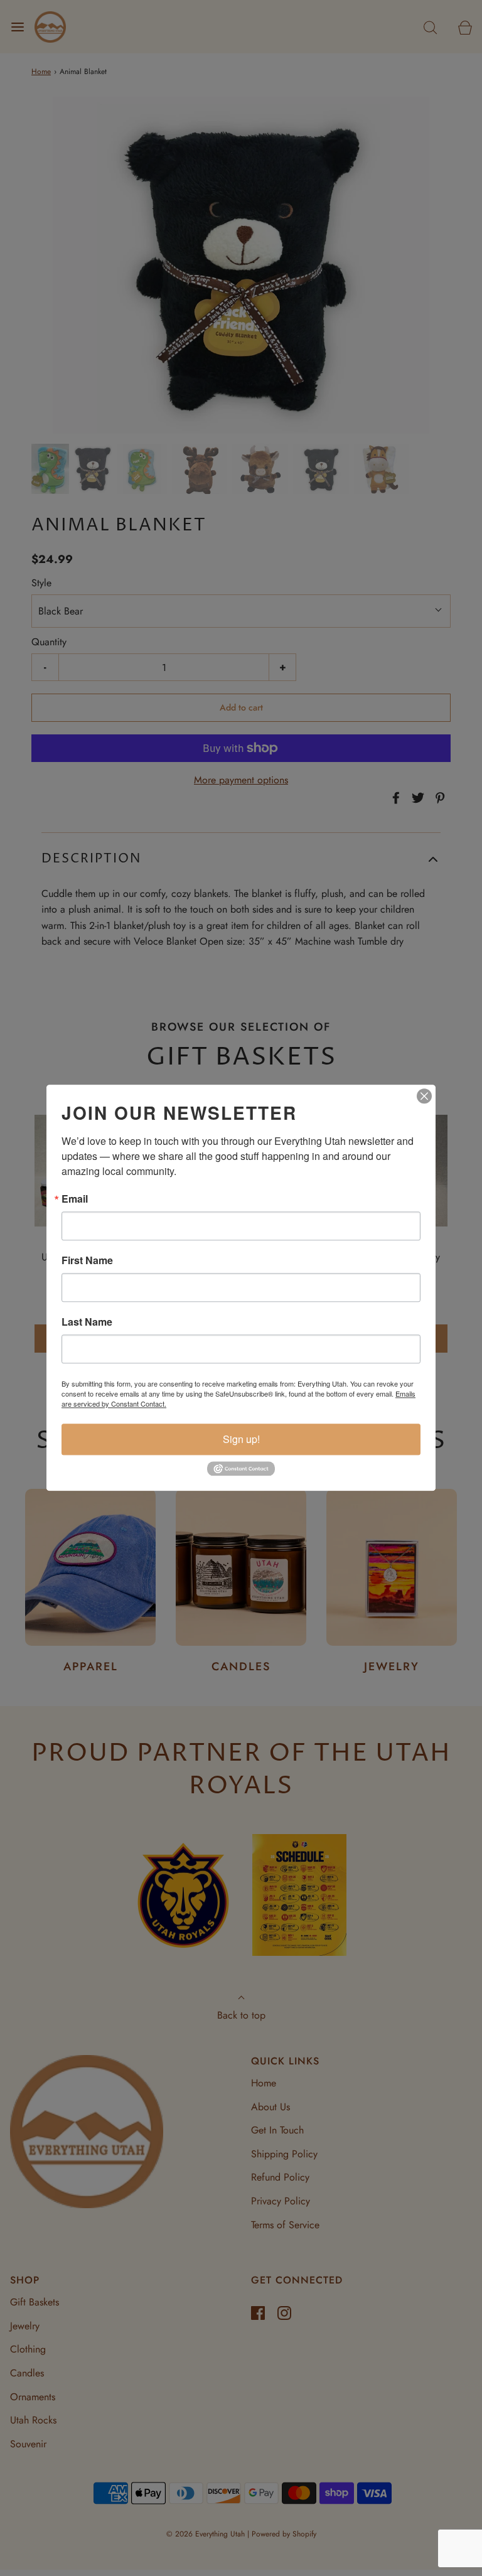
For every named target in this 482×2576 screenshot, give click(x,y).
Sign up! (241, 1439)
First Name (87, 1260)
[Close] (424, 1096)
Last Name (87, 1322)
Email (75, 1199)
